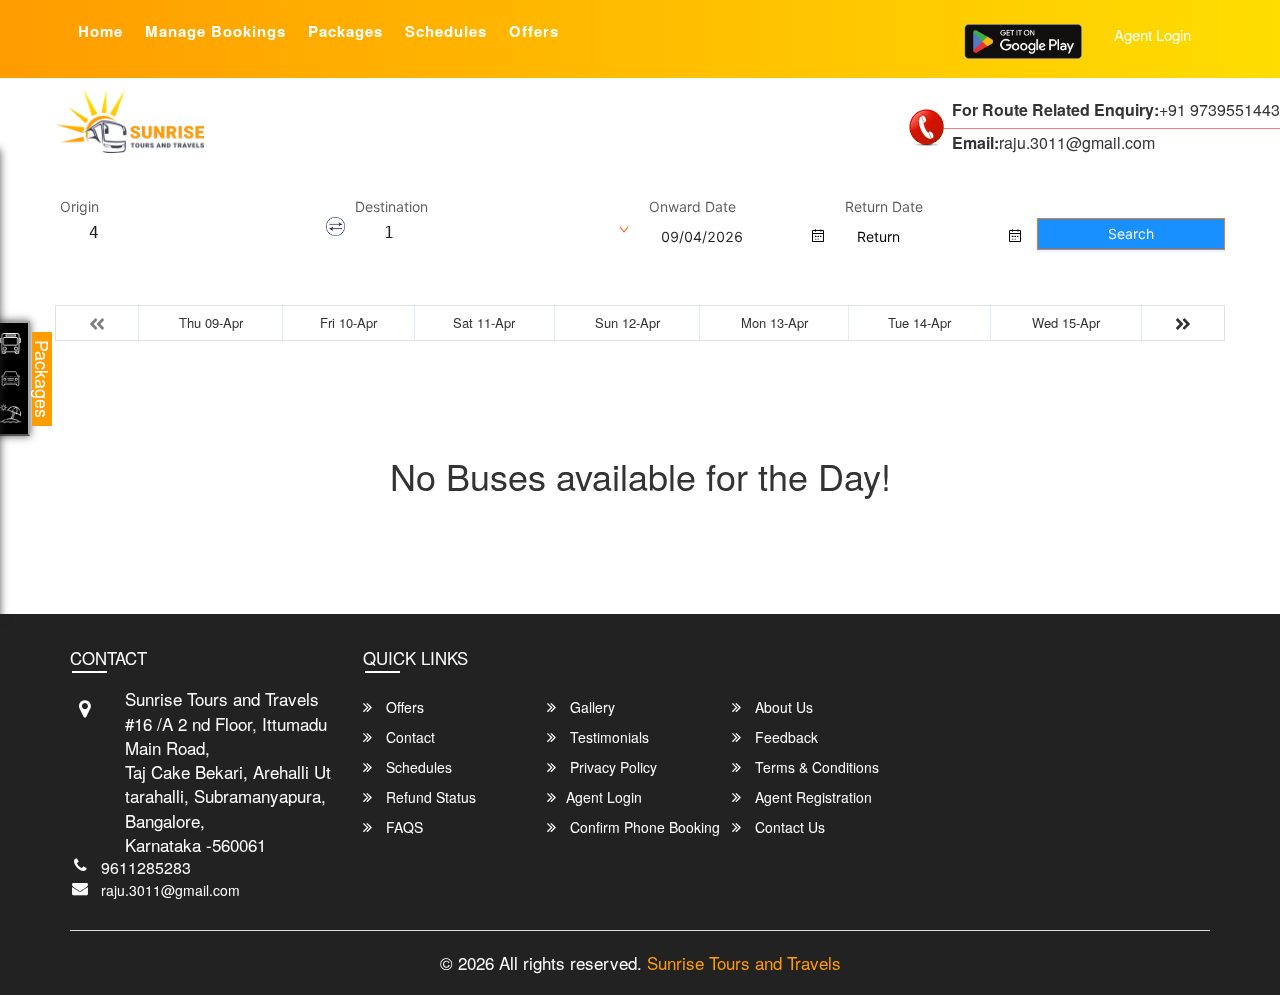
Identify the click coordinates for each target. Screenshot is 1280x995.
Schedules (446, 31)
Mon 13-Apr (774, 322)
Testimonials (607, 737)
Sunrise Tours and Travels (744, 962)
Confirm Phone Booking (643, 827)
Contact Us (788, 827)
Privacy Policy (611, 767)
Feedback (784, 737)
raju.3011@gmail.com (170, 890)
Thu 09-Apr (211, 322)
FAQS (402, 827)
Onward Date (692, 207)
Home (100, 31)
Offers (534, 31)
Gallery (590, 707)
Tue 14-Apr (919, 322)
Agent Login (1152, 34)
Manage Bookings (215, 31)
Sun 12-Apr (627, 322)
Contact (408, 737)
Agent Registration (811, 797)
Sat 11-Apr (484, 322)
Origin (79, 207)
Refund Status (429, 797)
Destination (391, 207)
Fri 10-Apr (348, 322)
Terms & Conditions (815, 767)
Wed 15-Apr (1066, 322)
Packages (345, 31)
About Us (782, 707)
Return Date (884, 207)
